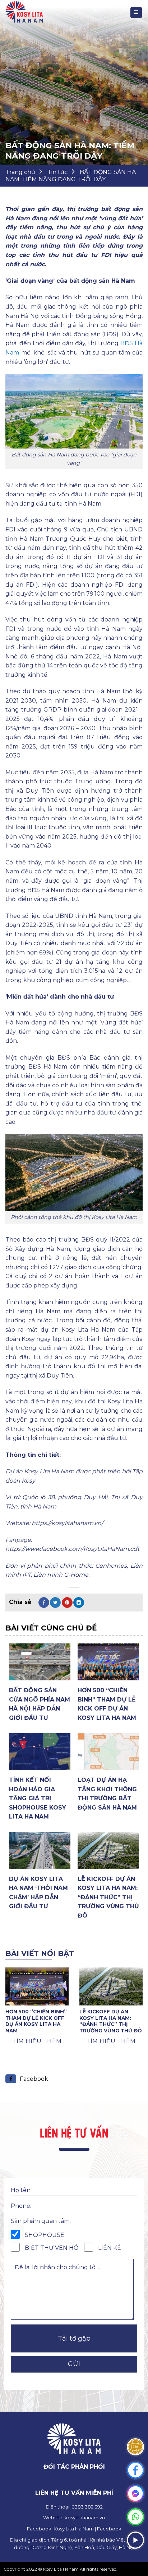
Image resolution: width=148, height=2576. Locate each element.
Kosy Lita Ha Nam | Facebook (87, 2529)
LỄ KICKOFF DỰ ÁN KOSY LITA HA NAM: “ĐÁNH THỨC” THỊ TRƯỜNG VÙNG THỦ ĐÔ (108, 1897)
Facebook (34, 2079)
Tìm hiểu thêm (37, 2041)
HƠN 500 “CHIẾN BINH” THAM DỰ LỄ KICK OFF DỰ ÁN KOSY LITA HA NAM (107, 1704)
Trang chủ (20, 172)
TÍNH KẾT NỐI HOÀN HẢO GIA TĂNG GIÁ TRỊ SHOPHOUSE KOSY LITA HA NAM (38, 1798)
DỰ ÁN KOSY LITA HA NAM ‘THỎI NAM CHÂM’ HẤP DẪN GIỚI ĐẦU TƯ (38, 1893)
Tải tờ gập (74, 2338)
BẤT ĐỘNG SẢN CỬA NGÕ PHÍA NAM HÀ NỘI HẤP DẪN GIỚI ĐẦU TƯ (40, 1704)
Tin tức (57, 172)
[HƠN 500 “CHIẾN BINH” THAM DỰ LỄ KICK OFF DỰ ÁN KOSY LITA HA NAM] (108, 1662)
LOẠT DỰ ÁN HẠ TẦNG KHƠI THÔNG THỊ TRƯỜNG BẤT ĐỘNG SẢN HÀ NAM (107, 1794)
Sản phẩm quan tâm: (41, 2221)
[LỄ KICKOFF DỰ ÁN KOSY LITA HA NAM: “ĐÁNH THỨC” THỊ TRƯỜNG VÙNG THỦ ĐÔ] (108, 1851)
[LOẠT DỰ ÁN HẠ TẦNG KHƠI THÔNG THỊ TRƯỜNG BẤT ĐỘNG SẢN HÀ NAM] (108, 1752)
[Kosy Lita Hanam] (34, 13)
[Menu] (136, 13)
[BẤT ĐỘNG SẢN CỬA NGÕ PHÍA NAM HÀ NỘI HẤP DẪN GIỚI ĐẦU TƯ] (40, 1662)
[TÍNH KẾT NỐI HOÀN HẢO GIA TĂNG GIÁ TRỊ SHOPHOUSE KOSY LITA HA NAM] (40, 1752)
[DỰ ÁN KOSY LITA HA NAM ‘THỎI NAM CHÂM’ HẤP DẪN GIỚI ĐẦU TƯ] (40, 1851)
